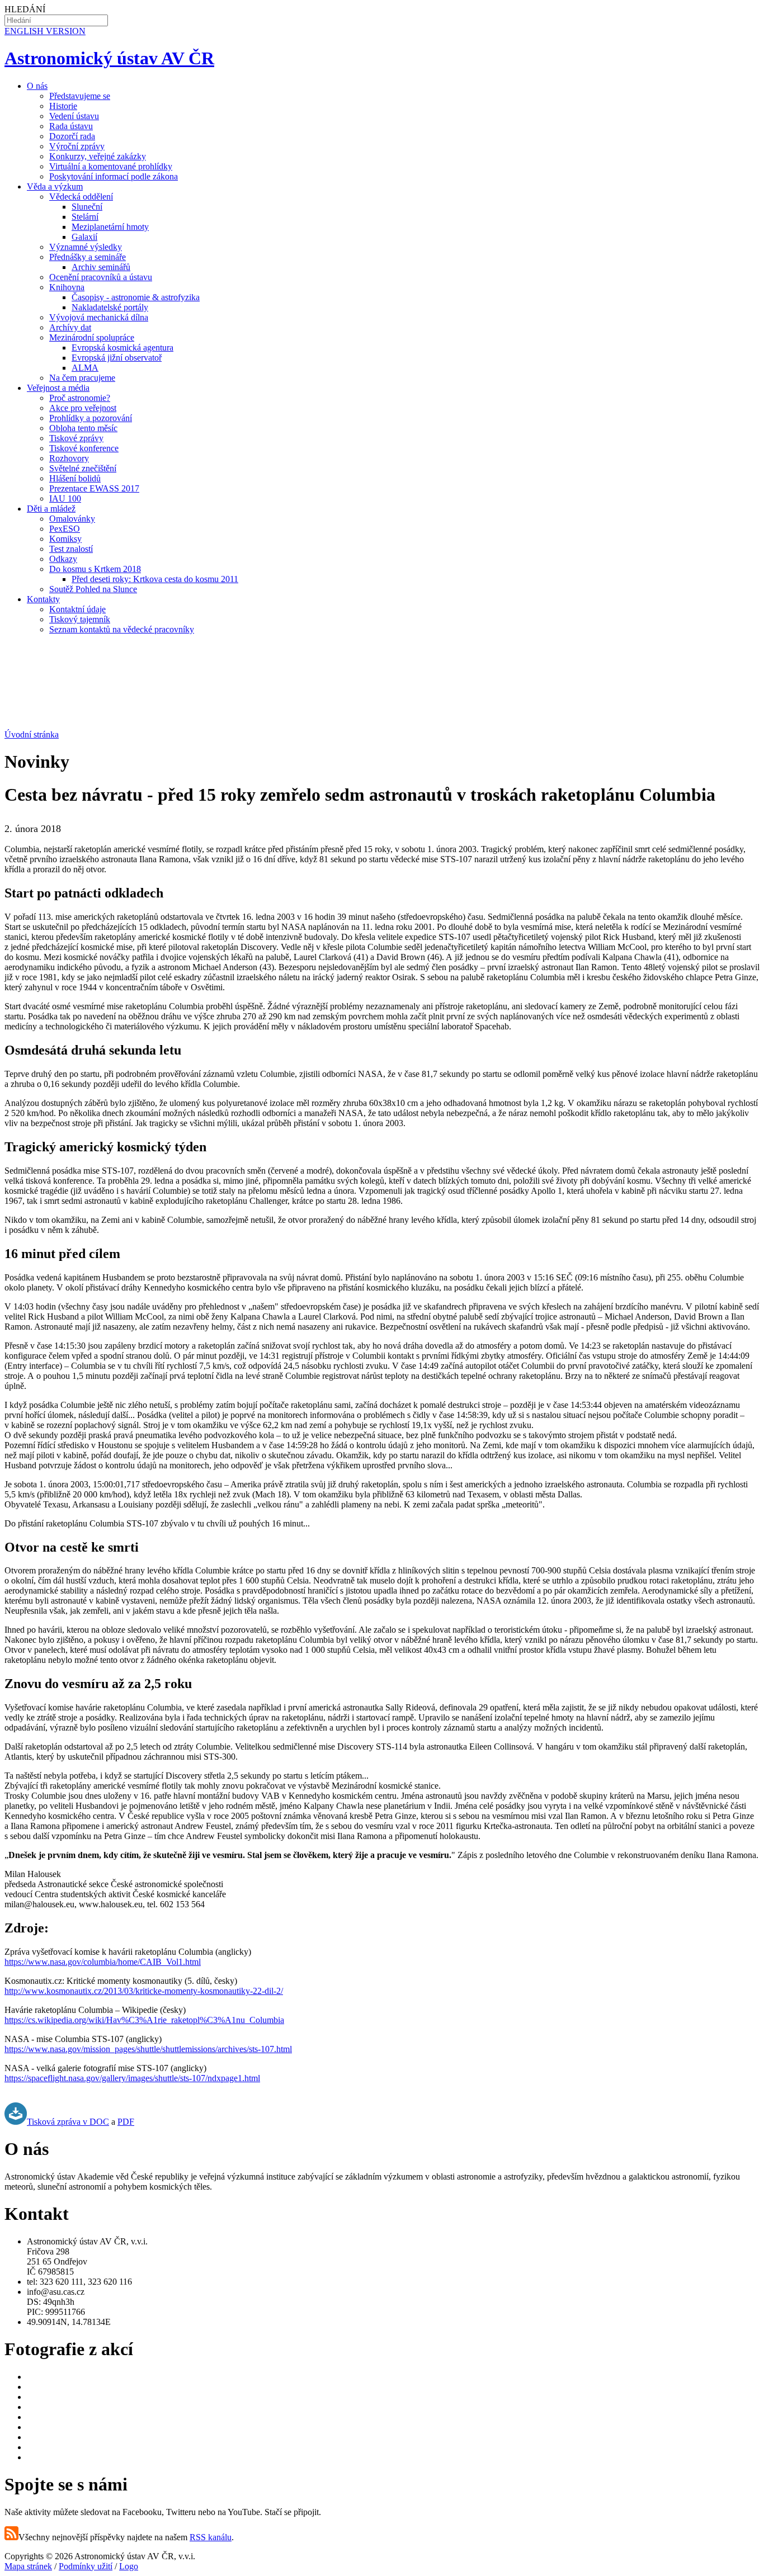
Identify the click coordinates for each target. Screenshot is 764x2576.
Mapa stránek (28, 2566)
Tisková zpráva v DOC (68, 2122)
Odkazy (63, 559)
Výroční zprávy (77, 146)
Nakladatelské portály (110, 307)
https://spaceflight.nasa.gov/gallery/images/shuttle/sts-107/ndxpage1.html (132, 2078)
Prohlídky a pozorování (91, 418)
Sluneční (87, 207)
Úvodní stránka (32, 734)
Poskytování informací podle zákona (114, 176)
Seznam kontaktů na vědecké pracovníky (122, 629)
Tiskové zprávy (76, 438)
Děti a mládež (51, 509)
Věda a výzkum (55, 186)
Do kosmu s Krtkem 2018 (95, 569)
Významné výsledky (86, 247)
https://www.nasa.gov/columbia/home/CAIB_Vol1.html (103, 1962)
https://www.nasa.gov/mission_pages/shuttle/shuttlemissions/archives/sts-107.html (148, 2049)
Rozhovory (69, 458)
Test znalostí (71, 549)
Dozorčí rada (72, 136)
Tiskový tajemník (80, 619)
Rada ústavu (71, 126)
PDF (126, 2122)
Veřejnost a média (58, 388)
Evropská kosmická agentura (122, 348)
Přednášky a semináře (88, 257)
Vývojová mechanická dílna (99, 317)
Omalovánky (72, 519)
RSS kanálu (211, 2537)
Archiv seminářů (101, 267)
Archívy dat (70, 327)
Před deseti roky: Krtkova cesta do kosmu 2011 (155, 579)
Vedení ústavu (74, 116)
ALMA (85, 368)
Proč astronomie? (80, 398)
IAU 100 (65, 498)
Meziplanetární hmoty (110, 227)
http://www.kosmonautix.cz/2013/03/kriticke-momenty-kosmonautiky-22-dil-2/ (144, 1991)
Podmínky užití (86, 2566)
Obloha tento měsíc (83, 428)
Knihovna (67, 287)
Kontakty (43, 599)
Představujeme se (80, 96)
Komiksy (65, 539)
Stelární (85, 217)
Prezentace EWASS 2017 (94, 488)
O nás (37, 86)
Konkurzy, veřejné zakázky (98, 156)
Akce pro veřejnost (83, 408)
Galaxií (84, 237)
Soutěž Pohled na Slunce (93, 589)
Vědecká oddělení (81, 197)
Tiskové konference (84, 448)
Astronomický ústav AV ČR (109, 58)
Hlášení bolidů (75, 478)
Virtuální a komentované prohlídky (111, 166)
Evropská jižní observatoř (117, 358)
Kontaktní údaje (77, 609)
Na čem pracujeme (82, 378)
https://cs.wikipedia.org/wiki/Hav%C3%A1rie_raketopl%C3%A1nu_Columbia (144, 2020)
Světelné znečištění (83, 468)
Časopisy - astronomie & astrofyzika (136, 297)
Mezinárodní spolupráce (92, 337)
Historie (63, 106)
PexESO (65, 529)
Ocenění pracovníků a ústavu (101, 277)
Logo (129, 2566)
